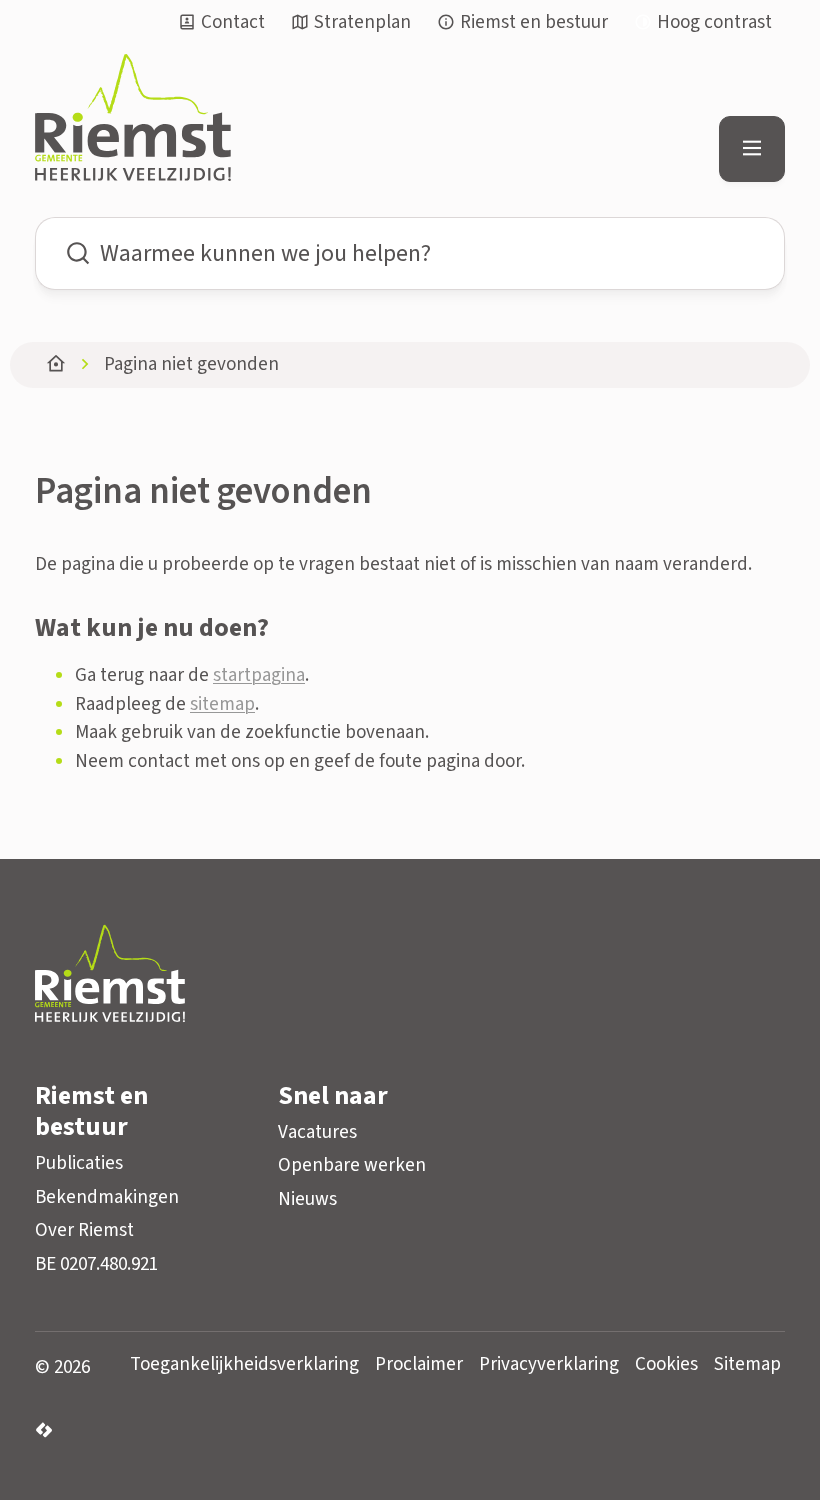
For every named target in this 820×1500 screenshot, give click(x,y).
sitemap (222, 704)
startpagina (259, 675)
